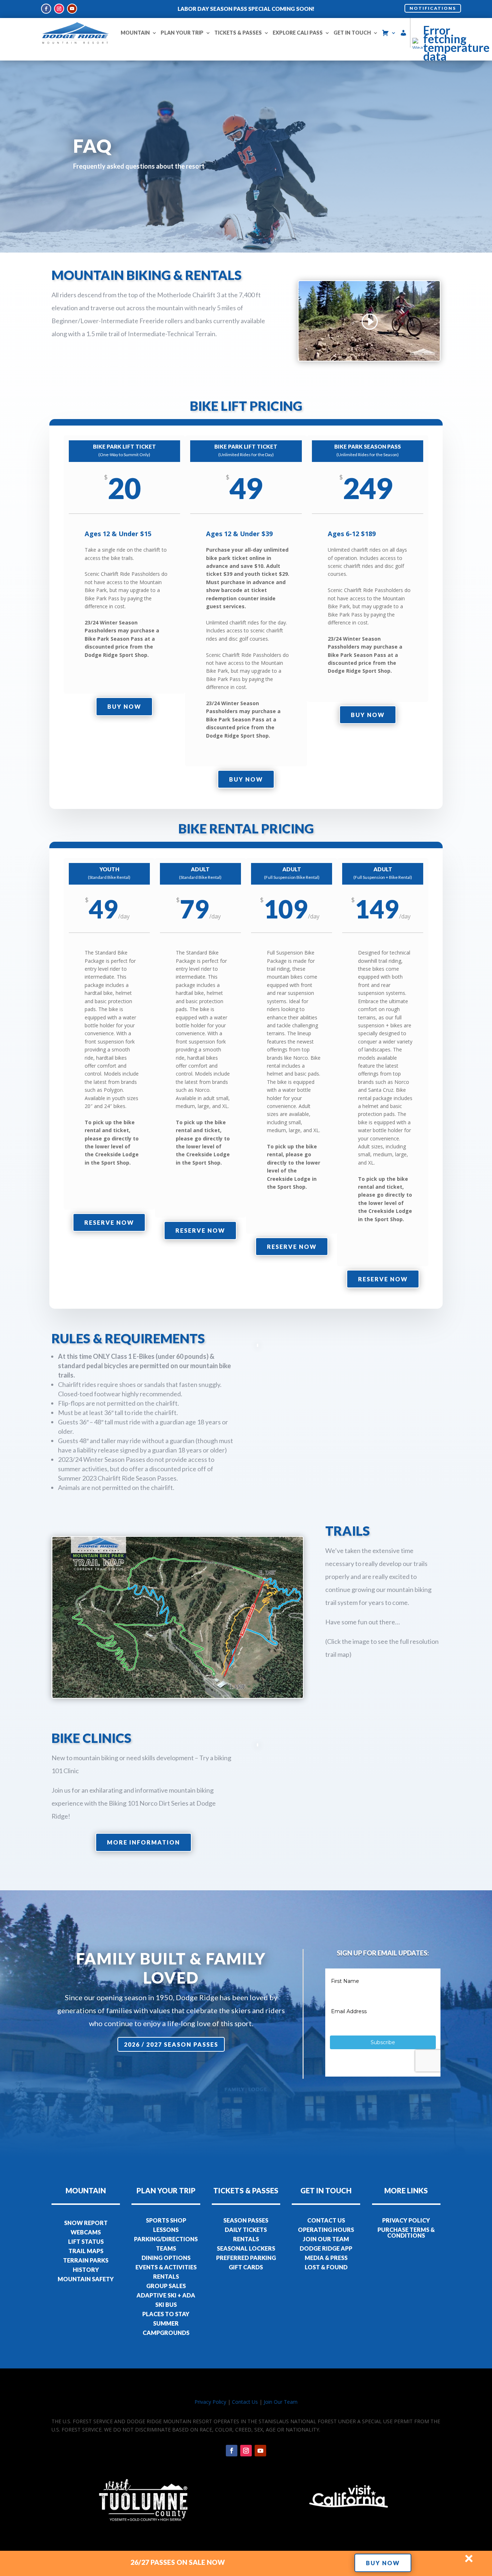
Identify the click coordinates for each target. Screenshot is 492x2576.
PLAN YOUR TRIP (182, 33)
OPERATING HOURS (326, 2230)
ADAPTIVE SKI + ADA (166, 2295)
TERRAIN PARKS (86, 2260)
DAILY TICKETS (246, 2230)
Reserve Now (109, 1222)
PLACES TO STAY (166, 2314)
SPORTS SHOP (166, 2220)
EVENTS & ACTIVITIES (166, 2267)
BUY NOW (383, 2563)
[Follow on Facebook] (46, 9)
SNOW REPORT (86, 2223)
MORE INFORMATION (144, 1842)
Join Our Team (281, 2402)
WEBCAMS (86, 2232)
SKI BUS (166, 2304)
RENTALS (166, 2276)
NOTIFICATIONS (433, 8)
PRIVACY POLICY (406, 2220)
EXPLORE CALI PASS (298, 33)
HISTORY (86, 2270)
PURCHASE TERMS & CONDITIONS (406, 2232)
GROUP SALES (166, 2286)
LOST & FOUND (326, 2267)
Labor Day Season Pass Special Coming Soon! (246, 9)
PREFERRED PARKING (246, 2258)
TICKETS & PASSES (238, 33)
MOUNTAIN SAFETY (86, 2279)
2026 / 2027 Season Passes (171, 2044)
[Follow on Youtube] (72, 9)
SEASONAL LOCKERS (246, 2248)
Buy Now (124, 706)
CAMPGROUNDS (166, 2333)
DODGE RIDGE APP (326, 2248)
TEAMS (166, 2248)
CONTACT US (326, 2220)
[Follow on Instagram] (59, 9)
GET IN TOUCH (352, 33)
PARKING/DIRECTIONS (166, 2239)
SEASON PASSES (246, 2220)
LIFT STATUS (86, 2241)
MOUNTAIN (135, 33)
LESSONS (166, 2230)
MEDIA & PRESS (326, 2258)
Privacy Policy (210, 2402)
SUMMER (166, 2323)
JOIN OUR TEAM (326, 2239)
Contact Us (245, 2402)
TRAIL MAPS (86, 2251)
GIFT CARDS (246, 2267)
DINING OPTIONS (166, 2258)
